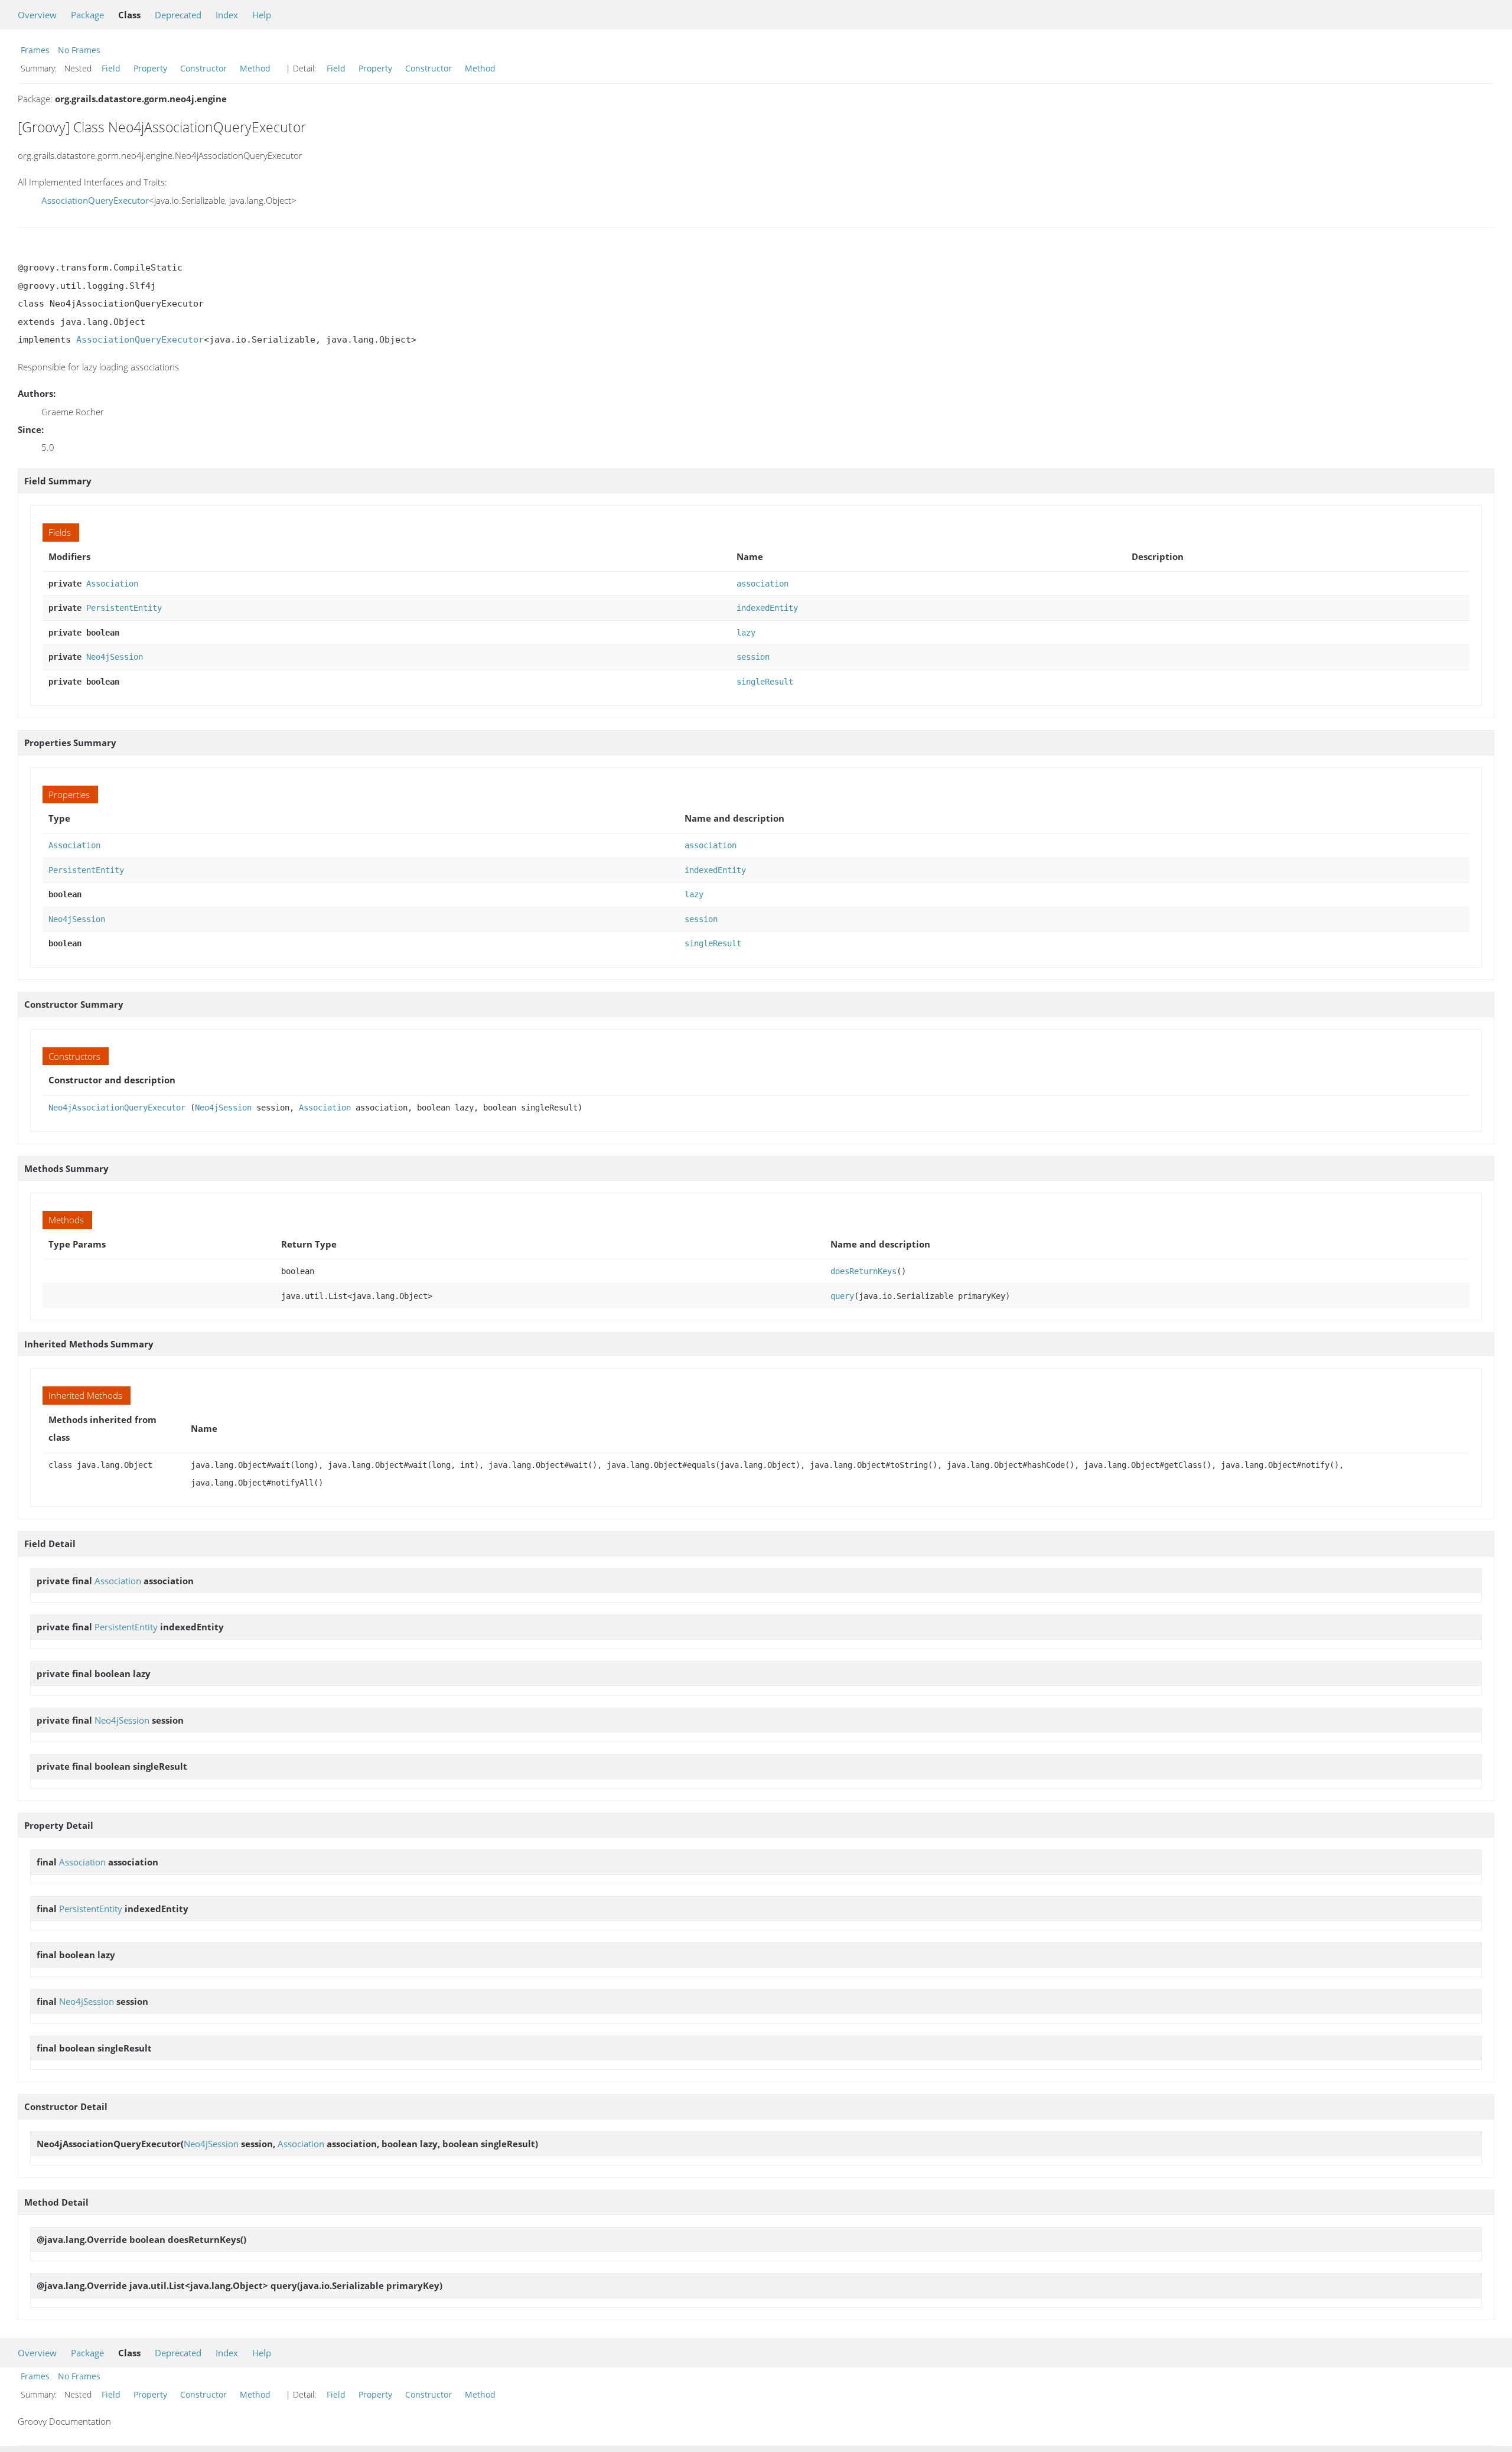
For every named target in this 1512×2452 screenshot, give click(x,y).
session (753, 657)
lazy (746, 633)
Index (227, 15)
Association (112, 584)
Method (255, 68)
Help (262, 15)
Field (111, 68)
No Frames (79, 50)
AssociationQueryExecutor (95, 200)
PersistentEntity (124, 608)
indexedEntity (767, 608)
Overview (37, 15)
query (842, 1296)
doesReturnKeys (863, 1271)
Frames (35, 50)
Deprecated (178, 15)
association (762, 584)
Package (87, 15)
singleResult (765, 682)
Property (150, 68)
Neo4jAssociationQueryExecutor (117, 1108)
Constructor (203, 68)
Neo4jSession (115, 657)
